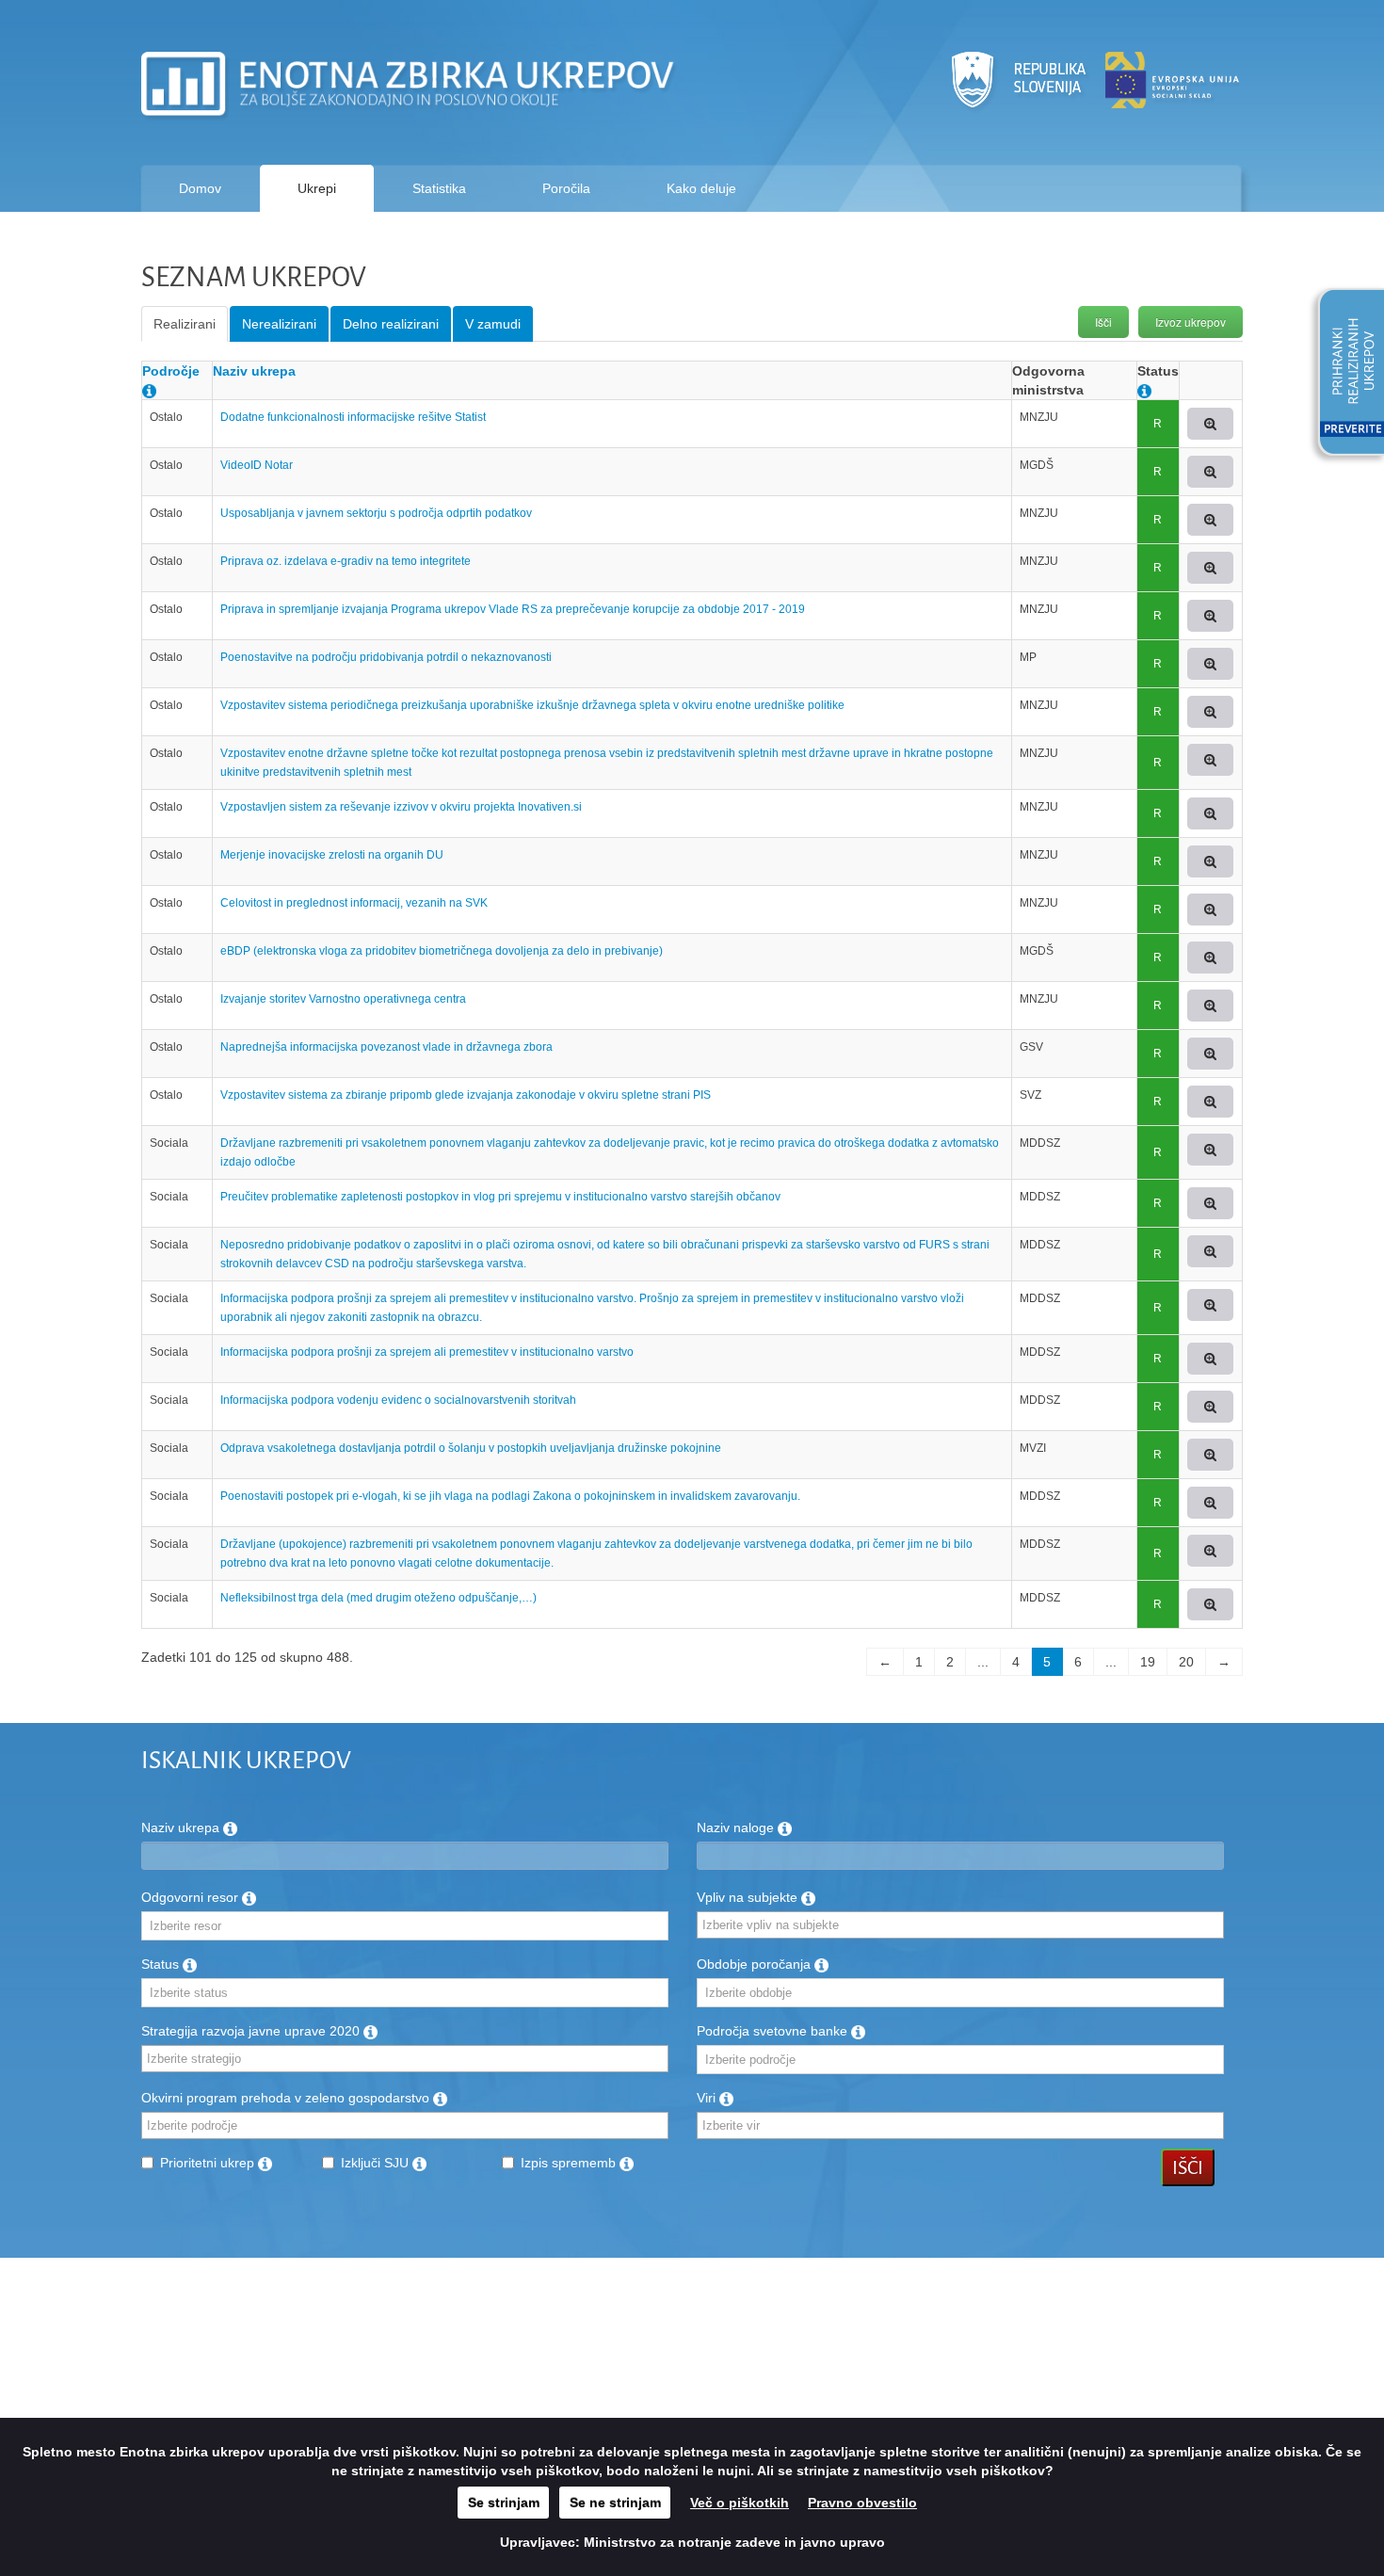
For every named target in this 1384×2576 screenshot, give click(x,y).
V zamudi (493, 324)
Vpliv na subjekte (749, 1897)
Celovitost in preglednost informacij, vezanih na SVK (354, 903)
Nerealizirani (279, 324)
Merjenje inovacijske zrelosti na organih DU (332, 855)
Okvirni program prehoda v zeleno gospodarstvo (287, 2098)
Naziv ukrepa (254, 371)
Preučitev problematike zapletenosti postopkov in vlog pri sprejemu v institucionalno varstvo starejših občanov (500, 1197)
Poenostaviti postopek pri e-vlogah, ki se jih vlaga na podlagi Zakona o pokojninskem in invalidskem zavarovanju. (510, 1496)
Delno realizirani (391, 324)
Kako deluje (701, 188)
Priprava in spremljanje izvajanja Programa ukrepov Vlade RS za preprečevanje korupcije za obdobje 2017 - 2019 (513, 609)
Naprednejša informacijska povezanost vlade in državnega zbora (386, 1047)
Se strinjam (504, 2503)
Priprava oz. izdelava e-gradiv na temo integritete (346, 561)
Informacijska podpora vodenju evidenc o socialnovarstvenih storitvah (398, 1400)
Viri (708, 2098)
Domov (200, 188)
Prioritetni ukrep (209, 2163)
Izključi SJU (377, 2163)
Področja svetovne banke (774, 2031)
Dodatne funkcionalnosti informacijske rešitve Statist (353, 417)
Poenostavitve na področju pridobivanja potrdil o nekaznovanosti (386, 657)
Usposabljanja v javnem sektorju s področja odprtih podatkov (376, 513)
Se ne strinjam (615, 2503)
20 (1186, 1662)
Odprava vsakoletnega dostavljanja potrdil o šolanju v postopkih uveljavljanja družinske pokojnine (471, 1448)
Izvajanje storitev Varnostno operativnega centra (343, 999)
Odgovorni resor (192, 1897)
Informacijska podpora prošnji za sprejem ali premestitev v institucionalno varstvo (427, 1352)
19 (1148, 1662)
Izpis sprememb (570, 2163)
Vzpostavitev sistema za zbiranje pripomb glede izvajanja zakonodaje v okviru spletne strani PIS (466, 1095)
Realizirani (185, 324)
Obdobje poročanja (756, 1964)
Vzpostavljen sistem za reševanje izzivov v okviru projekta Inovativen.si (401, 807)
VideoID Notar (257, 465)
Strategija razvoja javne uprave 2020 (252, 2031)
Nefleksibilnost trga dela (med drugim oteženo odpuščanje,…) (378, 1598)
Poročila (566, 188)
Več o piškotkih (740, 2503)
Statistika (439, 188)
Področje (171, 371)
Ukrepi (317, 188)
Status (162, 1964)
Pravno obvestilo (862, 2503)
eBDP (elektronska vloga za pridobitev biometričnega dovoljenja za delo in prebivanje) (442, 951)
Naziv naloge (737, 1827)
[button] (1344, 375)
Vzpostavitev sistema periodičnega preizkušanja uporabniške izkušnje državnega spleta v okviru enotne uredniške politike (532, 705)
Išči (1103, 322)
